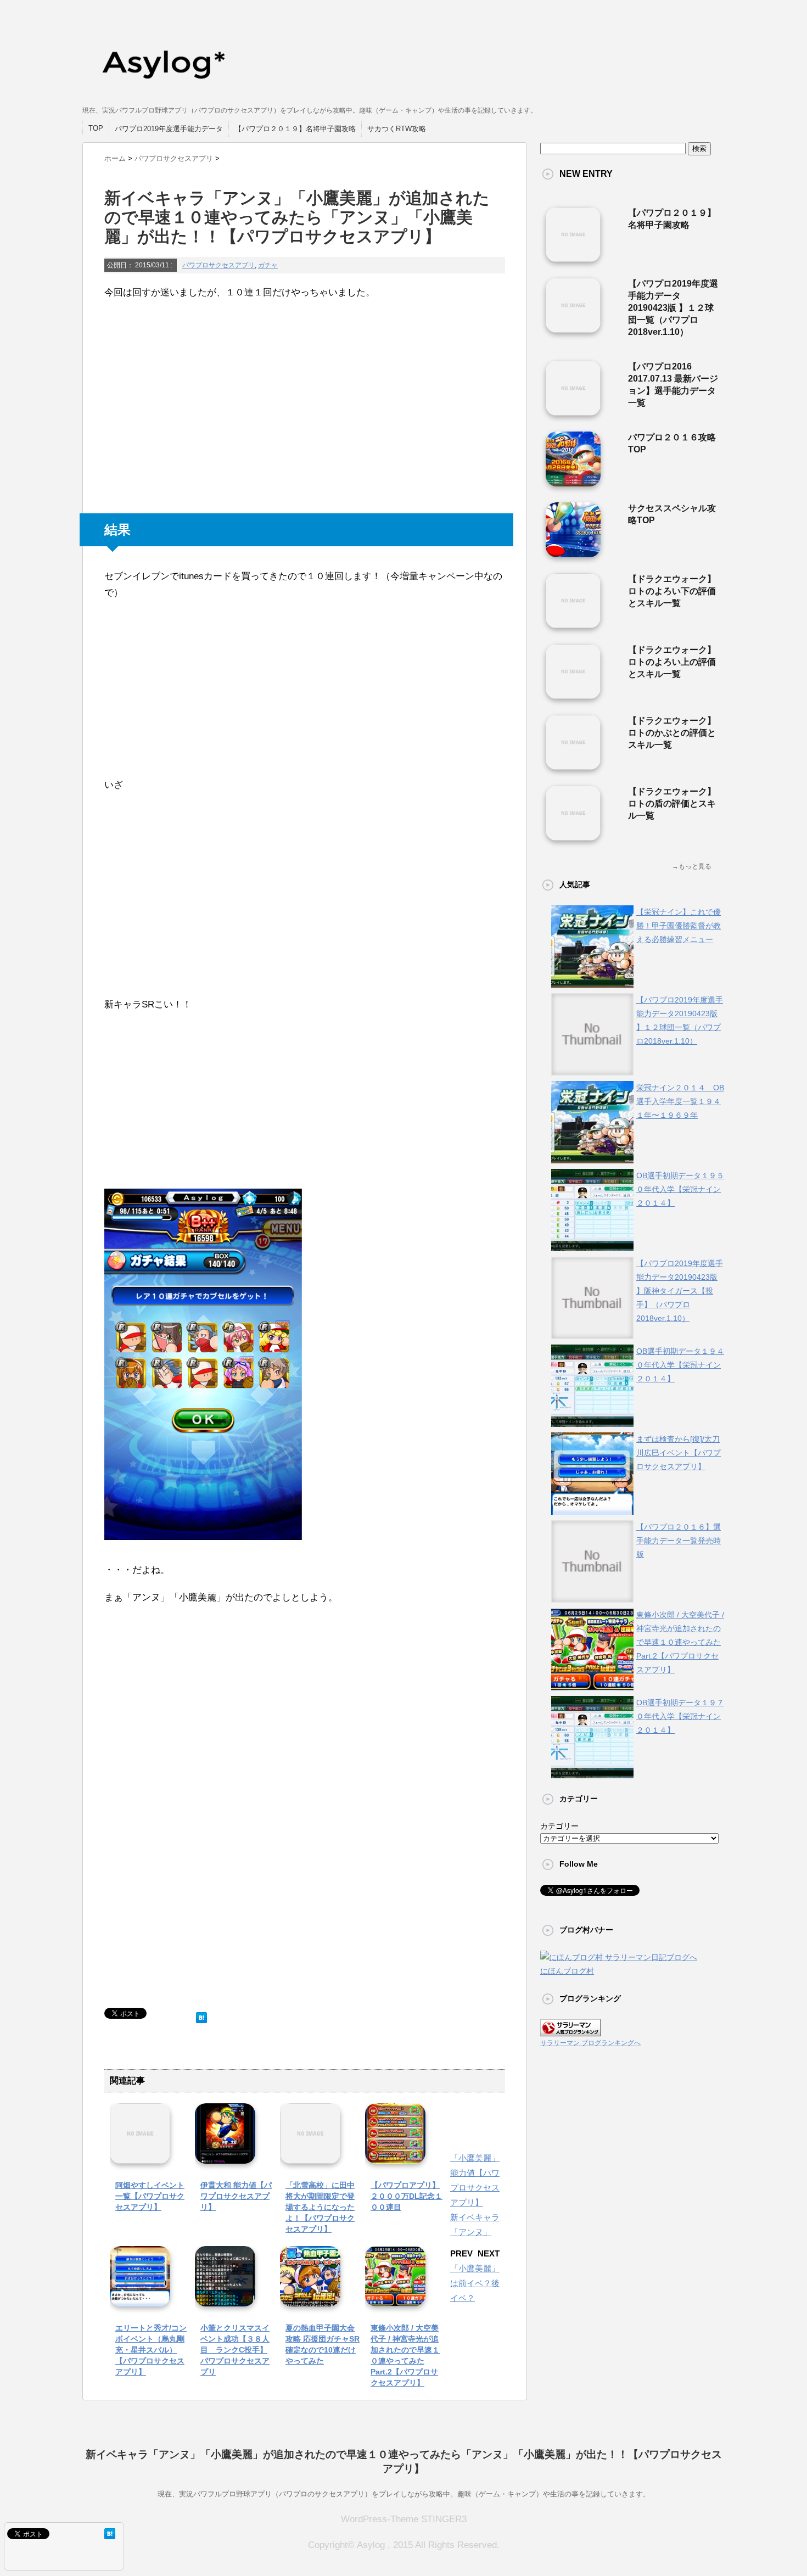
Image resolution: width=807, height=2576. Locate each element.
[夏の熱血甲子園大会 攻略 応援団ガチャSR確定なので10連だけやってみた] (310, 2298)
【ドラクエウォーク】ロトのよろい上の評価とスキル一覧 (672, 662)
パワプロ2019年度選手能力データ (169, 129)
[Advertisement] (187, 408)
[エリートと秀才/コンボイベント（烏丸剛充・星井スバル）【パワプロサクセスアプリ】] (140, 2298)
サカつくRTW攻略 (397, 129)
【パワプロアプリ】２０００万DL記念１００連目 (407, 2196)
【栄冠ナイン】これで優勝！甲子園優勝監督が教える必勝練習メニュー (679, 926)
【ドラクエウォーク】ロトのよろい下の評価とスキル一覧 (672, 591)
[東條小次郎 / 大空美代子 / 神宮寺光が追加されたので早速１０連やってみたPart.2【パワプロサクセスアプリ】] (395, 2298)
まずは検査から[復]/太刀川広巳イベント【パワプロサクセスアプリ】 (679, 1453)
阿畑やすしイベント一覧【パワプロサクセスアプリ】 (150, 2196)
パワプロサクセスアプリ (218, 265)
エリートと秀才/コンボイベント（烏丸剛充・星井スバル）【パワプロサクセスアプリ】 (151, 2350)
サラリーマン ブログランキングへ (590, 2043)
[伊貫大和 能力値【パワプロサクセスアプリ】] (225, 2156)
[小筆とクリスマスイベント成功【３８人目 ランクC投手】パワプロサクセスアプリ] (225, 2298)
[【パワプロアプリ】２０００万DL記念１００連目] (395, 2156)
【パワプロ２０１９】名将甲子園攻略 (295, 129)
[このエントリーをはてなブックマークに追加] (201, 2015)
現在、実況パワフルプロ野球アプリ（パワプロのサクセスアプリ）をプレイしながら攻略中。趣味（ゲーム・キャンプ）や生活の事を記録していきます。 (404, 2494)
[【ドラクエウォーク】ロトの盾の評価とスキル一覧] (573, 836)
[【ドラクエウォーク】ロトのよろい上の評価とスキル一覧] (573, 695)
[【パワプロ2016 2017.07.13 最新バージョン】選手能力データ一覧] (573, 411)
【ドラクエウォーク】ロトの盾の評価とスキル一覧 (672, 803)
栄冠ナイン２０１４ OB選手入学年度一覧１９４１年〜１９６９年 (680, 1101)
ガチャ (268, 265)
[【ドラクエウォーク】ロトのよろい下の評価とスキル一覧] (573, 624)
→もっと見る (692, 866)
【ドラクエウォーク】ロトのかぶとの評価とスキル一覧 (672, 733)
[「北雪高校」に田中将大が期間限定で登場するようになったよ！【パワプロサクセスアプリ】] (310, 2156)
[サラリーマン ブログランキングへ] (570, 2029)
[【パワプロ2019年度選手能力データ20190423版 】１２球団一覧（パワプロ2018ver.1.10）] (573, 328)
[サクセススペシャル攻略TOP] (573, 553)
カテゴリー (559, 1826)
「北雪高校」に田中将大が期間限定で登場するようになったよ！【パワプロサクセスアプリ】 (320, 2207)
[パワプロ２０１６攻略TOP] (573, 482)
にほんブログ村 (567, 1971)
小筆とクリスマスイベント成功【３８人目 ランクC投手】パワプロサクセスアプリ (235, 2350)
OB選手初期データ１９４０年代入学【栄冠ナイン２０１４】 (680, 1365)
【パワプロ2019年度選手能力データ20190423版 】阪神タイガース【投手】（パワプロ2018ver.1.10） (680, 1291)
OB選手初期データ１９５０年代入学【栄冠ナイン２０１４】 (680, 1189)
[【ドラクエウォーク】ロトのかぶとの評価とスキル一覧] (573, 765)
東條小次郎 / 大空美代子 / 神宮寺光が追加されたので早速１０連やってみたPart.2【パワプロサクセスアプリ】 (680, 1642)
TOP (96, 128)
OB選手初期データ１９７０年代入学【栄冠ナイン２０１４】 (680, 1716)
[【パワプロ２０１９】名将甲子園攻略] (573, 257)
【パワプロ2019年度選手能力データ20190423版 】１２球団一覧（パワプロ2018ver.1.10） (673, 308)
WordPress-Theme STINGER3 (404, 2519)
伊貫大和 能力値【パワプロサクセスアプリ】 (236, 2196)
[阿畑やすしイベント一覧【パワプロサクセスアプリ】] (140, 2156)
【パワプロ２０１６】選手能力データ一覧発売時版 (679, 1541)
